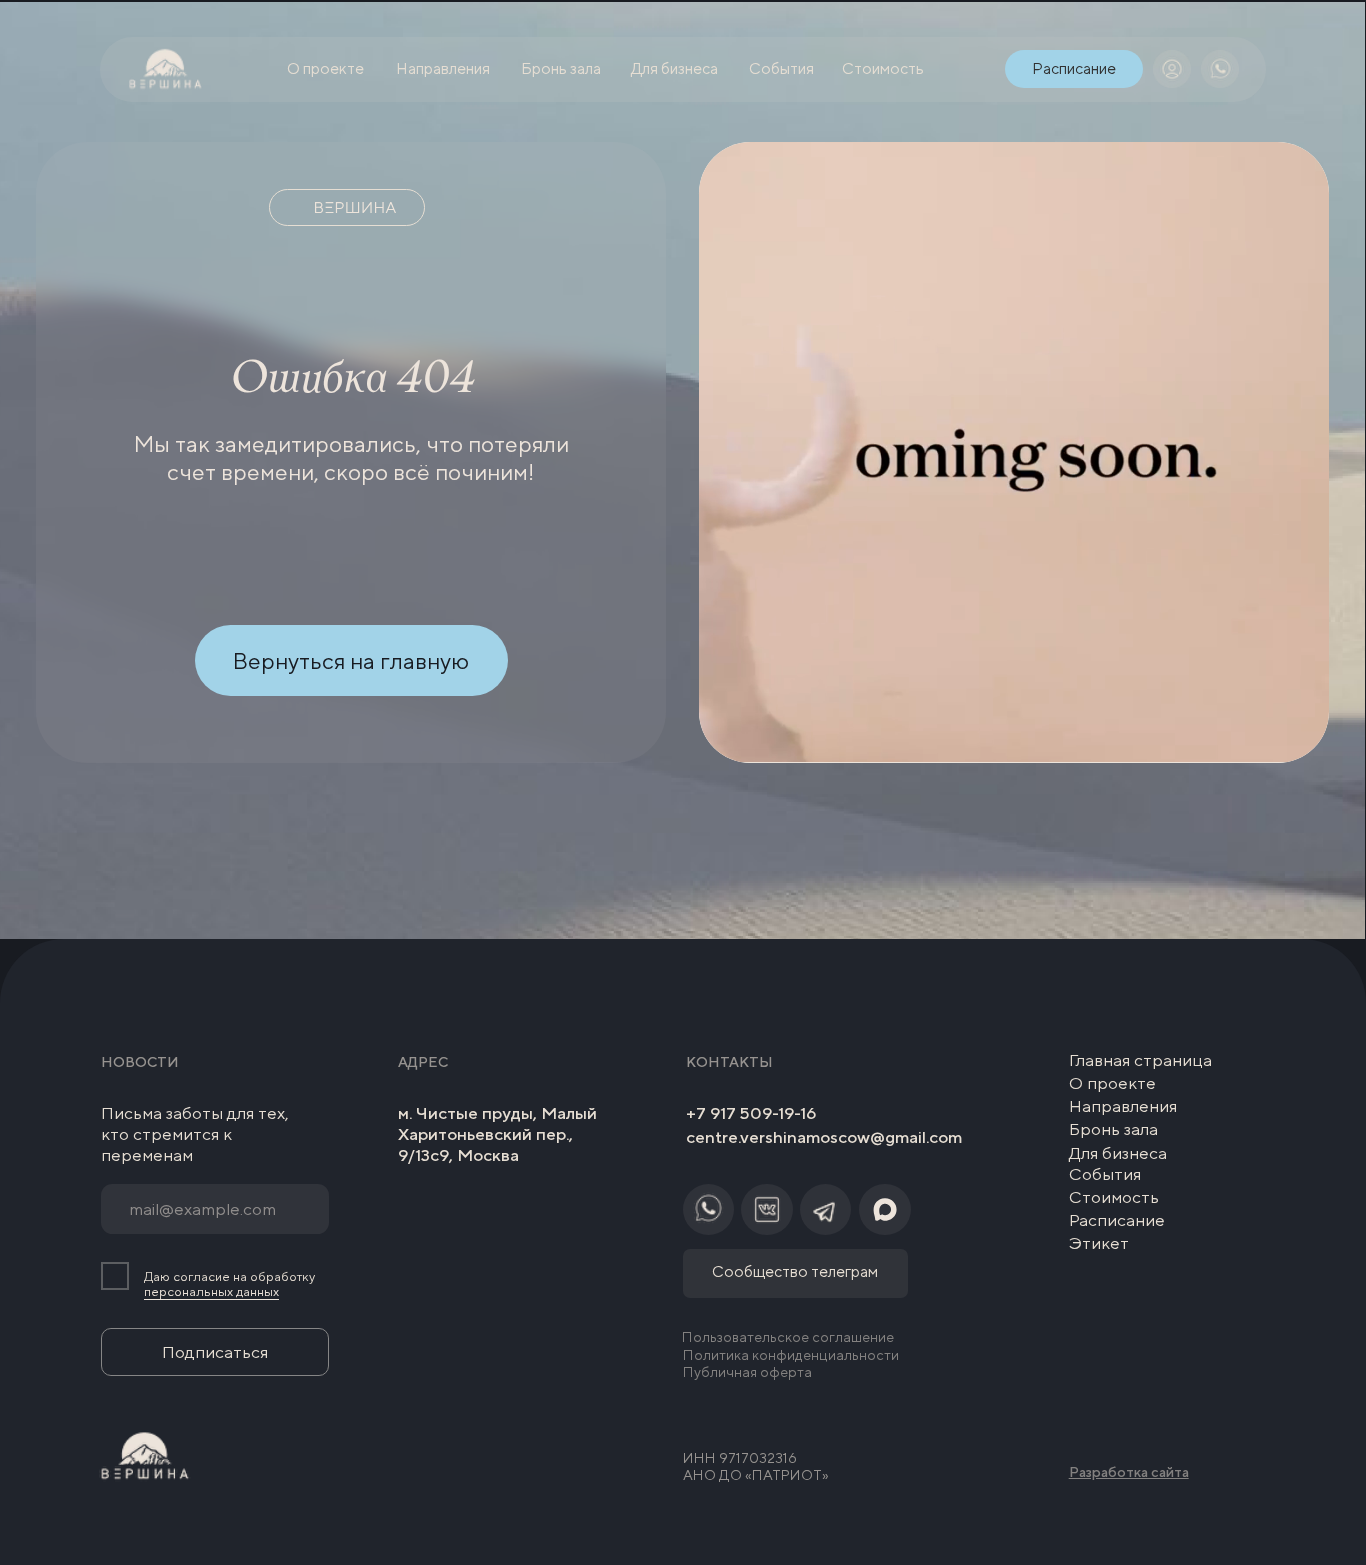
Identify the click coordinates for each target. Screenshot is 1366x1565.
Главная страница (1140, 1060)
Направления (1123, 1106)
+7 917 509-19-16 (751, 1113)
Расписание (1117, 1220)
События (1105, 1174)
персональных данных (211, 1291)
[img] (1172, 69)
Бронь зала (1113, 1129)
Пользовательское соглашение (788, 1336)
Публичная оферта (747, 1371)
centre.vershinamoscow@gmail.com (824, 1137)
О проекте (1112, 1083)
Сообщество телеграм (795, 1271)
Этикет (1099, 1243)
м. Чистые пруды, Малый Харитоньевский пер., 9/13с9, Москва (497, 1134)
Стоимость (1114, 1197)
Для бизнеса (1118, 1153)
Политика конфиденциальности (791, 1354)
